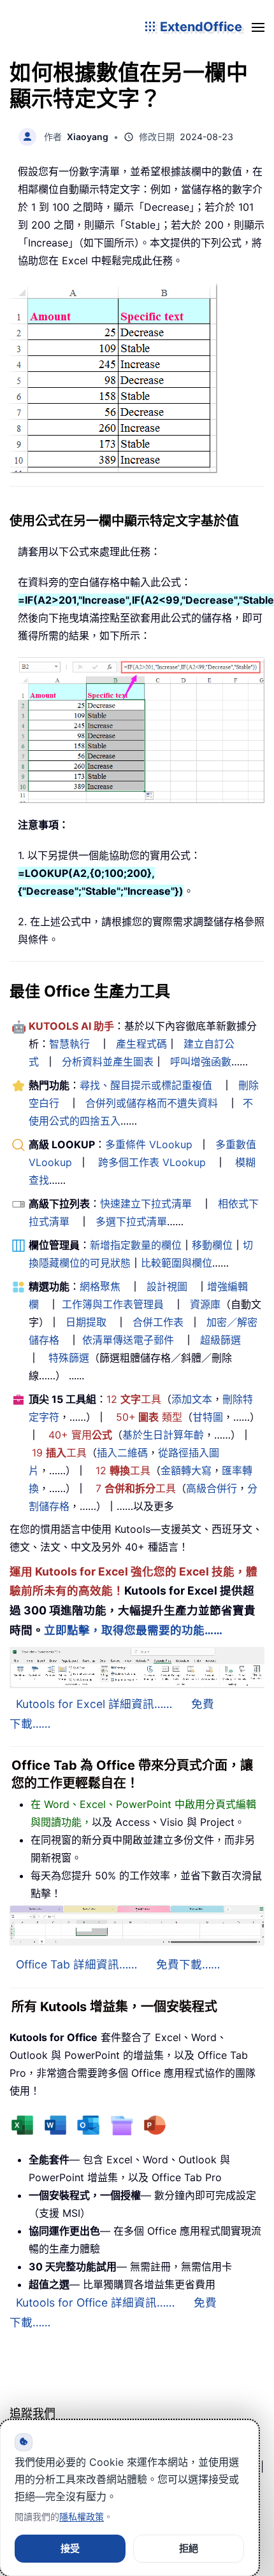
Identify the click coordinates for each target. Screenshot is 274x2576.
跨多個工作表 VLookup (152, 1162)
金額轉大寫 (186, 1470)
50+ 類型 (149, 1417)
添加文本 (192, 1399)
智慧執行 (69, 1044)
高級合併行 (212, 1488)
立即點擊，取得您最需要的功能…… (133, 1630)
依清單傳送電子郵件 (128, 1340)
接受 (70, 2548)
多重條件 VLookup (149, 1144)
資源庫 (205, 1304)
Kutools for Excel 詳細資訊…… (94, 1704)
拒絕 (189, 2548)
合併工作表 (158, 1322)
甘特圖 (208, 1417)
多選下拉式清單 (131, 1221)
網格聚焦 (100, 1286)
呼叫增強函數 (201, 1062)
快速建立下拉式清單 (146, 1204)
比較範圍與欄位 (177, 1263)
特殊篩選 (69, 1358)
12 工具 (134, 1399)
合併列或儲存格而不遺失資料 (152, 1103)
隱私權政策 (82, 2516)
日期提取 (86, 1322)
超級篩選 (220, 1340)
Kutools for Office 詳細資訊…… (95, 2302)
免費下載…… (188, 1964)
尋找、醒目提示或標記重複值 (146, 1085)
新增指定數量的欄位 (136, 1245)
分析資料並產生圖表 (108, 1062)
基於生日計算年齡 (163, 1435)
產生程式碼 (141, 1044)
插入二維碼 (122, 1453)
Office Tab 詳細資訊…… (76, 1964)
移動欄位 (212, 1245)
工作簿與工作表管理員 (113, 1304)
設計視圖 (167, 1286)
